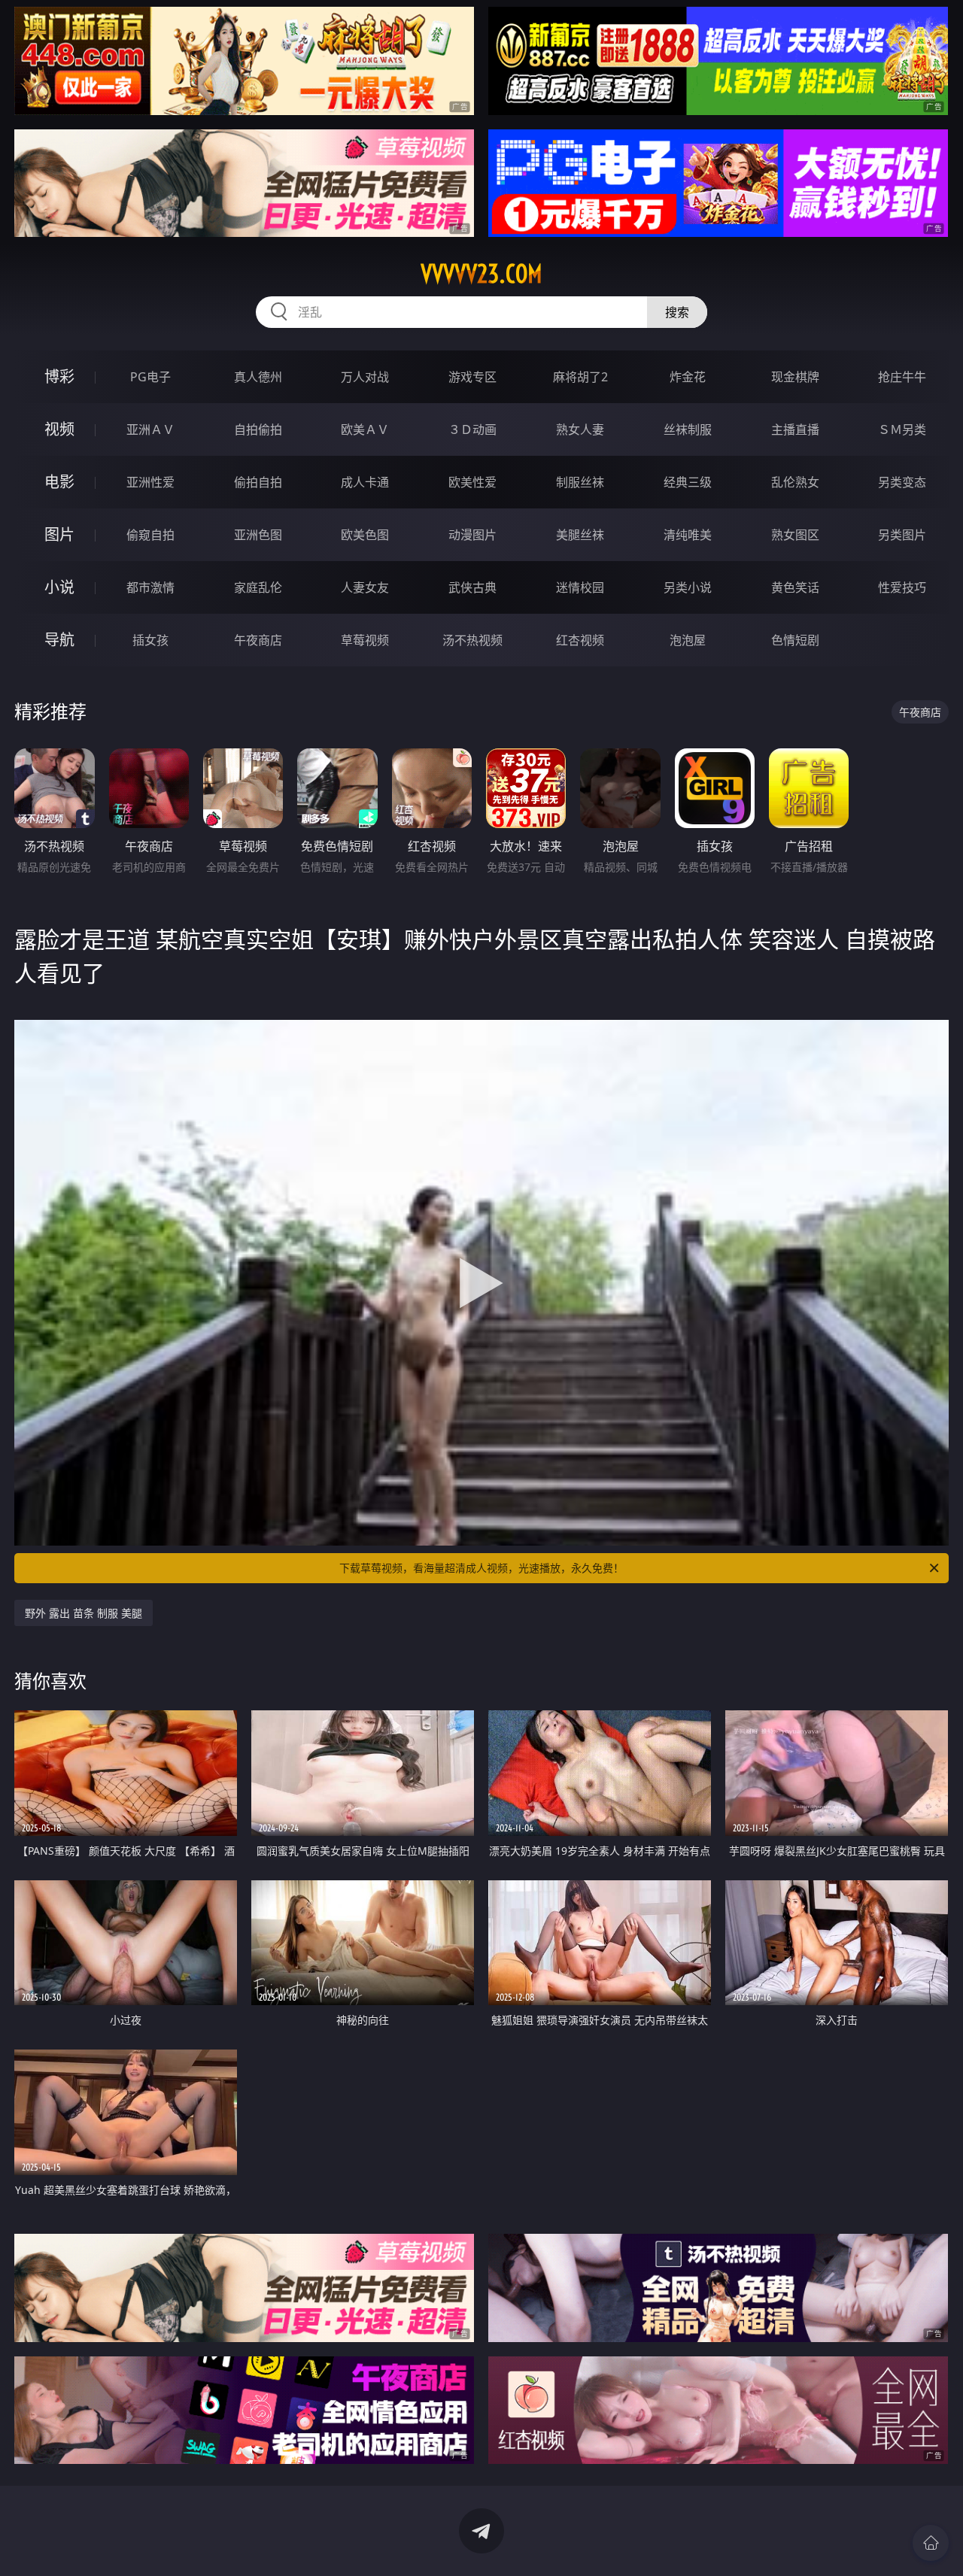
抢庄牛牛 (902, 377)
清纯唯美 (688, 535)
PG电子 (150, 377)
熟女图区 (795, 535)
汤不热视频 (472, 640)
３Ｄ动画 (472, 429)
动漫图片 (472, 535)
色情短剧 (795, 640)
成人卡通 (365, 482)
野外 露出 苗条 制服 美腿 (84, 1613)
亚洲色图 (258, 535)
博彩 (59, 376)
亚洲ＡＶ (150, 429)
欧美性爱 (472, 482)
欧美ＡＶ (365, 429)
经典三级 (688, 482)
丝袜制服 (688, 429)
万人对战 (365, 377)
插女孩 (150, 640)
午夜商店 (258, 640)
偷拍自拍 (258, 482)
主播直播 (795, 429)
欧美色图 (365, 535)
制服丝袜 (580, 482)
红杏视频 (580, 640)
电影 (59, 482)
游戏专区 (472, 377)
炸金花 (688, 377)
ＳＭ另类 (902, 429)
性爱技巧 (902, 587)
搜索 (677, 312)
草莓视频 (365, 640)
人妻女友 (365, 587)
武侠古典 (472, 587)
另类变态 (902, 482)
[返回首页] (931, 2543)
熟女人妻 (580, 429)
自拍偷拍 (258, 429)
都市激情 (150, 587)
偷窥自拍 (150, 535)
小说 (59, 587)
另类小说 (688, 587)
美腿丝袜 (580, 535)
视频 (59, 429)
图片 (59, 534)
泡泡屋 (688, 640)
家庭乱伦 (258, 587)
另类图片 (902, 535)
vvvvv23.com (481, 274)
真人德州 (258, 377)
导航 (59, 640)
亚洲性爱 (150, 482)
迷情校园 (580, 587)
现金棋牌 (795, 377)
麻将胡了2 (580, 377)
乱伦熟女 (795, 482)
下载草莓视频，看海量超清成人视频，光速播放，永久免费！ (481, 1568)
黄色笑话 (795, 587)
